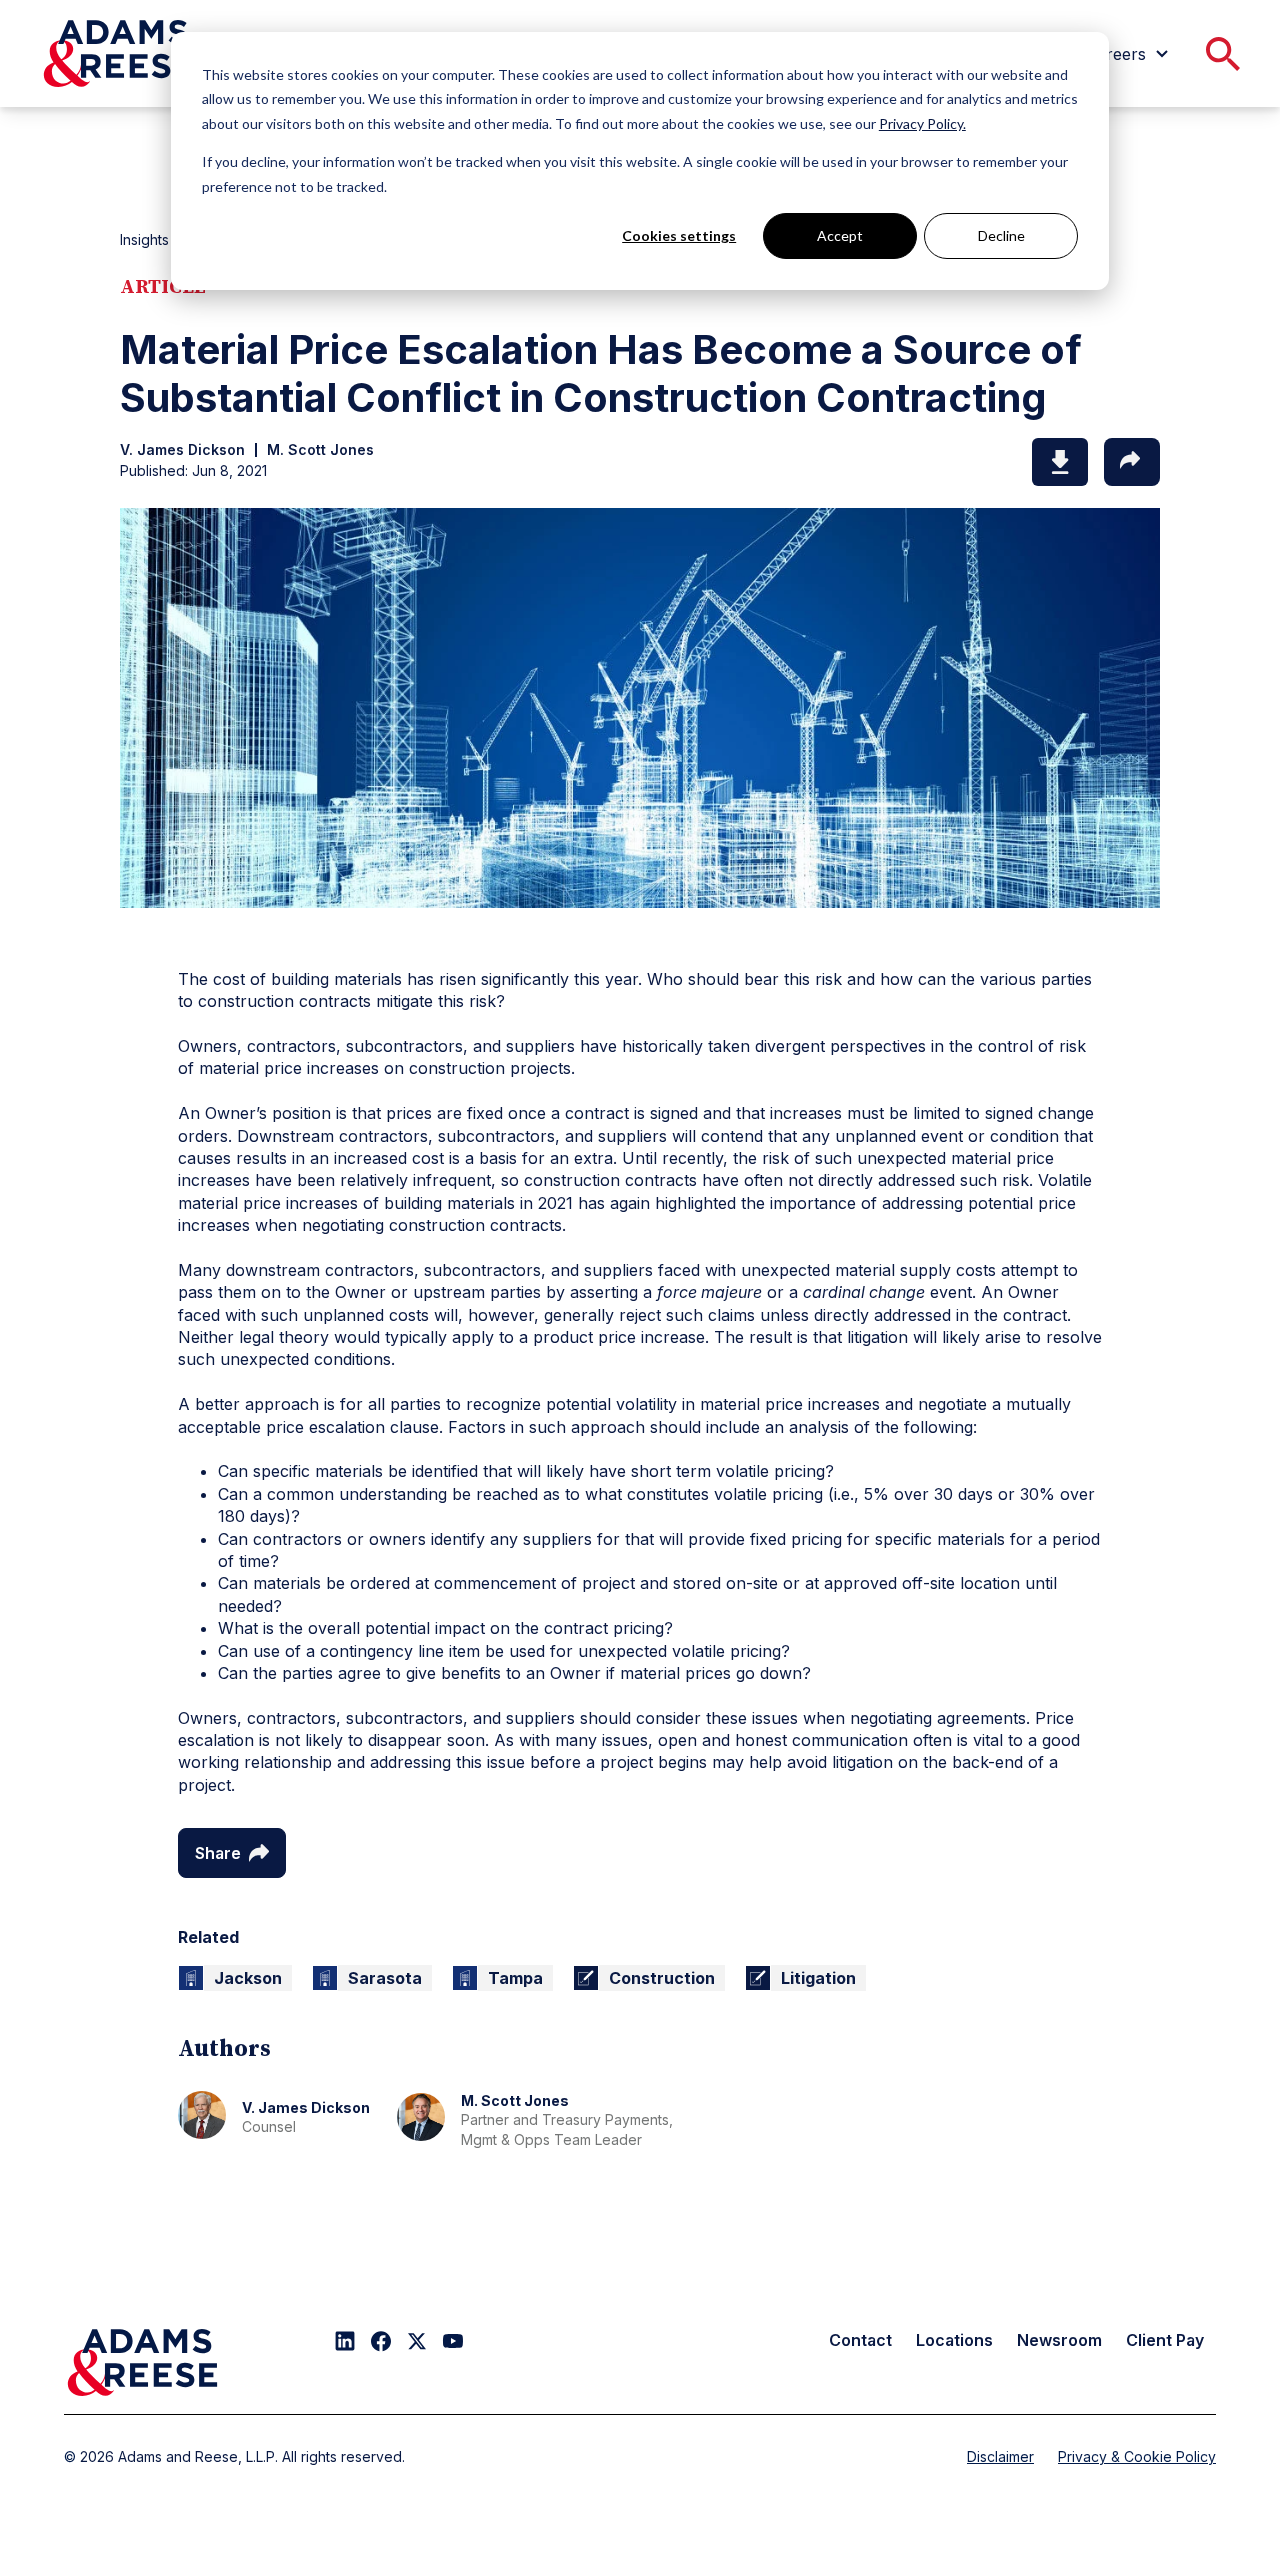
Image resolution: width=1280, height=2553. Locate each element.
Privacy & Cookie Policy (1137, 2456)
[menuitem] (1130, 54)
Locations (954, 2340)
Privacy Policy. (922, 123)
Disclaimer (1000, 2456)
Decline (1001, 235)
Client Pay (1165, 2340)
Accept (840, 235)
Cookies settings (679, 235)
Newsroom (1059, 2340)
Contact (860, 2340)
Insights (144, 239)
